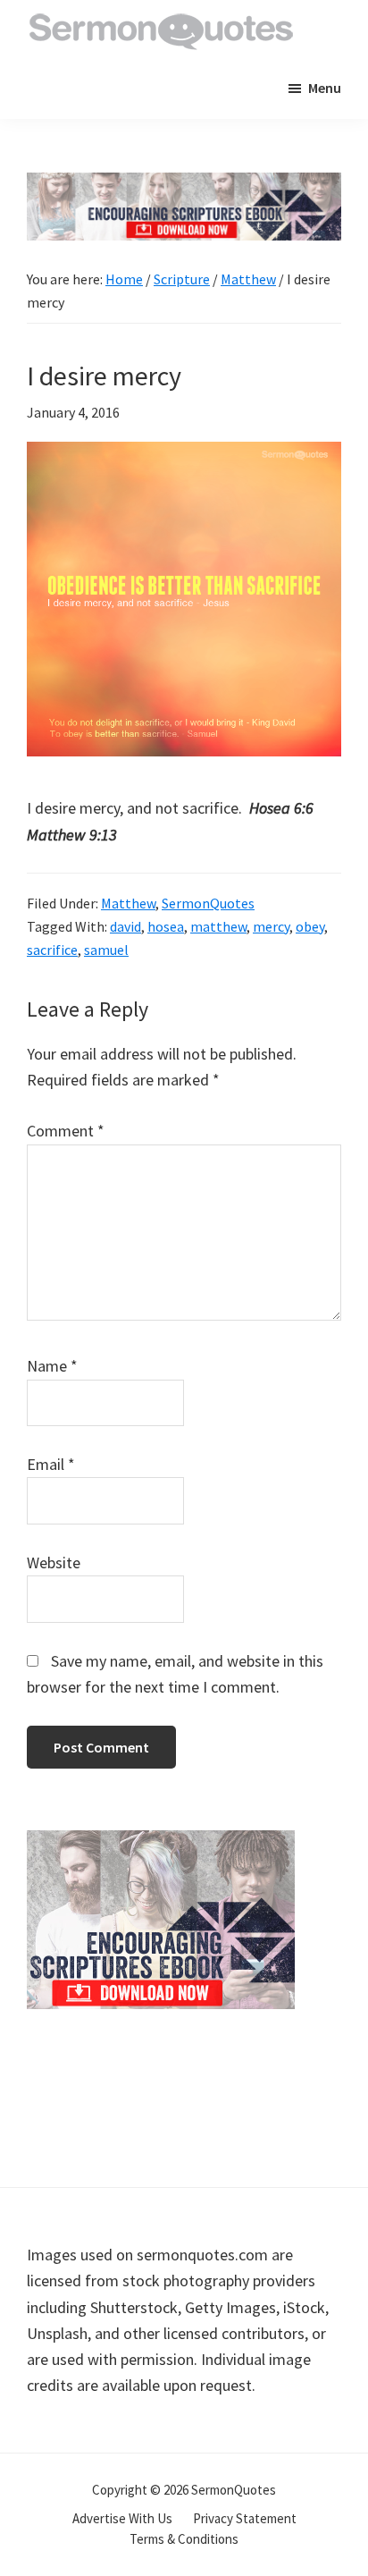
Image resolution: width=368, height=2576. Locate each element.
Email (51, 1464)
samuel (106, 950)
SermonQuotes (208, 903)
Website (54, 1562)
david (125, 926)
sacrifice (52, 950)
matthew (218, 926)
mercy (271, 926)
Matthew (128, 903)
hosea (166, 926)
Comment (66, 1131)
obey (310, 926)
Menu (325, 88)
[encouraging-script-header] (184, 186)
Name (52, 1366)
